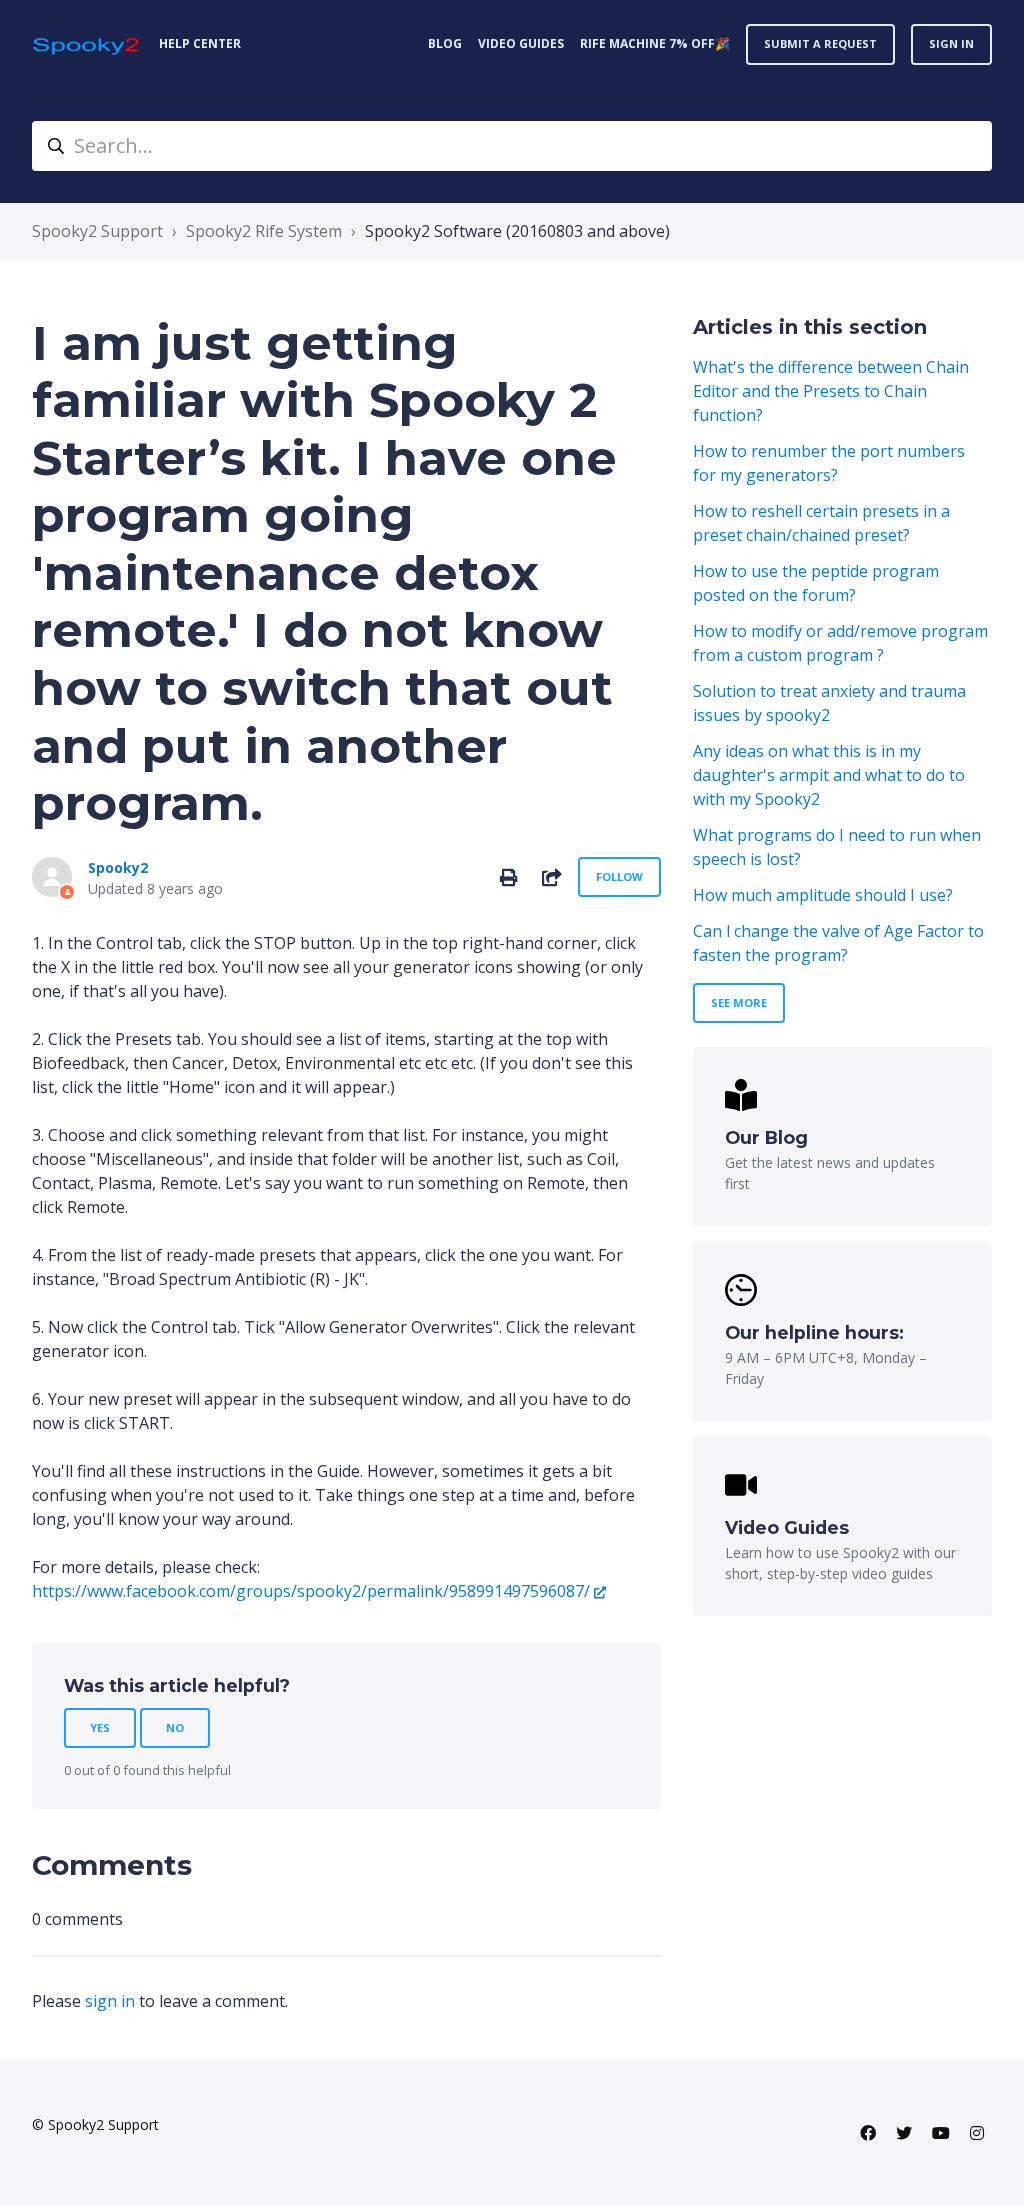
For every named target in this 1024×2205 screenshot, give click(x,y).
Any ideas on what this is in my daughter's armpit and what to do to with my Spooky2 (829, 775)
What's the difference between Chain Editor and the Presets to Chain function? (831, 391)
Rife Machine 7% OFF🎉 (655, 43)
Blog (445, 43)
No (175, 1727)
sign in (110, 2001)
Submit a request (820, 43)
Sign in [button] (951, 43)
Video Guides (521, 43)
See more (739, 1002)
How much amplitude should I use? (823, 895)
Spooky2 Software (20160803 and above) (517, 231)
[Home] (87, 44)
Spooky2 (118, 867)
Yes (100, 1727)
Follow (619, 876)
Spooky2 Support (97, 231)
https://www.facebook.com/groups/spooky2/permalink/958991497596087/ (311, 1591)
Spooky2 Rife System (264, 231)
